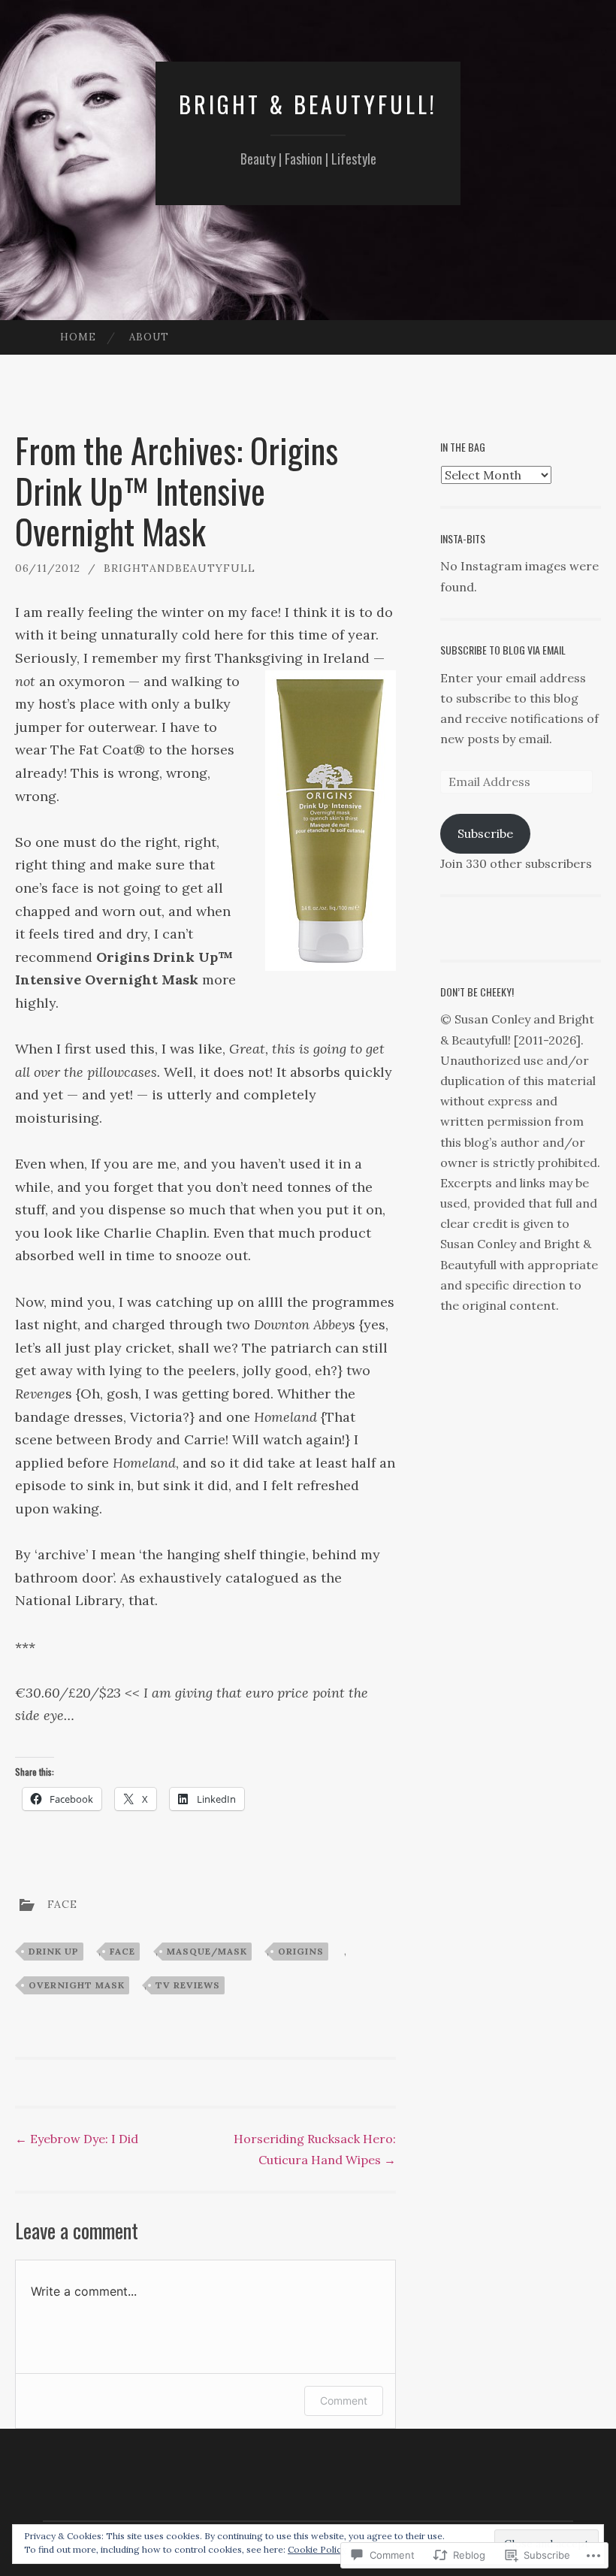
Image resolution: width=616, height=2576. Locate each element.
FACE (62, 1904)
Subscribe (485, 833)
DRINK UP (54, 1951)
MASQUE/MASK (207, 1951)
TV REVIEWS (188, 1985)
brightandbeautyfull (180, 568)
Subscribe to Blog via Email (503, 650)
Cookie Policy (317, 2549)
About (149, 337)
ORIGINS (301, 1951)
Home (78, 337)
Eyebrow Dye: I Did (77, 2139)
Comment (344, 2401)
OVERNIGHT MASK (77, 1985)
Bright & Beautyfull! (308, 104)
